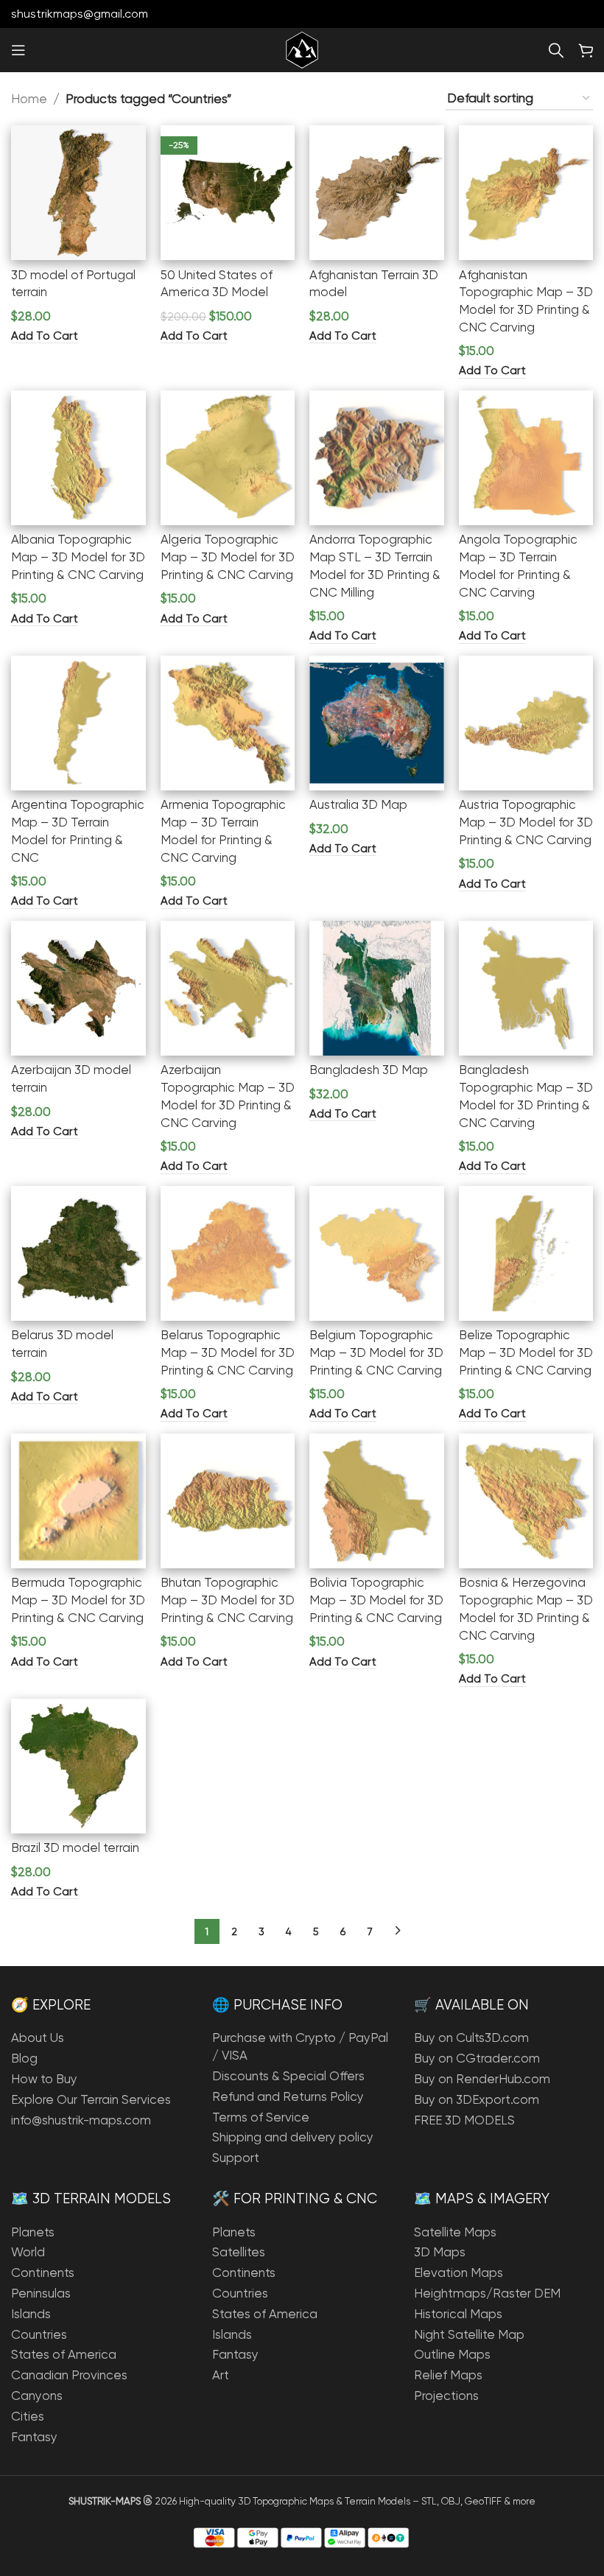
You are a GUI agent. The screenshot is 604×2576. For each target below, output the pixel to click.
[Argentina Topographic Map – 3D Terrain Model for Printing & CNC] (78, 723)
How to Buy (44, 2079)
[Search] (556, 50)
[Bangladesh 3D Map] (377, 988)
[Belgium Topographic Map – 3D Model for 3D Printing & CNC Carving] (377, 1253)
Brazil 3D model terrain (75, 1847)
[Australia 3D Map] (377, 723)
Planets (33, 2232)
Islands (31, 2314)
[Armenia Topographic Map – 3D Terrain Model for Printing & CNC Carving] (228, 723)
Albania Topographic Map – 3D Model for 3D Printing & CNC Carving (78, 557)
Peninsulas (41, 2293)
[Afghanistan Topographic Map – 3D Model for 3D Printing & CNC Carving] (526, 193)
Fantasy (34, 2437)
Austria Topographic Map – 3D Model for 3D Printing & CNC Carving (526, 822)
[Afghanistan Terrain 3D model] (377, 193)
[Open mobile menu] (18, 50)
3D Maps (440, 2252)
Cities (28, 2416)
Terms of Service (261, 2117)
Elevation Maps (459, 2273)
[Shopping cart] (586, 50)
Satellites (239, 2252)
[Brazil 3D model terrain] (78, 1766)
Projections (446, 2396)
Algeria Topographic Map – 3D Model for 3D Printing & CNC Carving (228, 557)
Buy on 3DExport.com (477, 2099)
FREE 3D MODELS (464, 2120)
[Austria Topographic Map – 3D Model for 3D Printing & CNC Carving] (526, 723)
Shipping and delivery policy (293, 2137)
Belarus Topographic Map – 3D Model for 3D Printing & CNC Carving (228, 1352)
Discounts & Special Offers (288, 2076)
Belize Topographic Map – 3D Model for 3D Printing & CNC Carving (526, 1352)
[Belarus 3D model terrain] (78, 1253)
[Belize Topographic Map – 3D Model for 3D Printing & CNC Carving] (526, 1253)
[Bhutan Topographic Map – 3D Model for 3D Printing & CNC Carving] (228, 1501)
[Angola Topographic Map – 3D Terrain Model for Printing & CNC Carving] (526, 458)
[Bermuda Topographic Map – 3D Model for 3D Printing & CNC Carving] (78, 1501)
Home (29, 99)
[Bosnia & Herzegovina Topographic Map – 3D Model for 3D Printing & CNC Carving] (526, 1501)
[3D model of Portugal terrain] (78, 193)
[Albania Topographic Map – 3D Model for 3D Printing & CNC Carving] (78, 458)
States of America (64, 2354)
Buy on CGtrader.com (477, 2058)
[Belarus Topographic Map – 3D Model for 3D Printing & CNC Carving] (228, 1253)
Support (236, 2158)
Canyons (37, 2396)
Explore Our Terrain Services (91, 2099)
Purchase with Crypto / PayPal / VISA (300, 2046)
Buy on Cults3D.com (471, 2038)
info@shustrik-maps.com (81, 2120)
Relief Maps (448, 2375)
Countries (39, 2334)
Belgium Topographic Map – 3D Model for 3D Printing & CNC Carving (376, 1352)
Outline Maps (452, 2354)
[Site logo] (302, 49)
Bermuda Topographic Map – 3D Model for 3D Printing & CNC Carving (78, 1600)
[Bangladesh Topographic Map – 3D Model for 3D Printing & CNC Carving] (526, 988)
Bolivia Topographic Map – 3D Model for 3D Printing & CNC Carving (376, 1600)
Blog (24, 2058)
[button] (45, 336)
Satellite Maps (455, 2232)
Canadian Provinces (69, 2375)
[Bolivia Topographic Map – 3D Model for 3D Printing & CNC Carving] (377, 1501)
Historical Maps (458, 2314)
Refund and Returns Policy (288, 2096)
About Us (38, 2038)
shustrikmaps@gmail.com (80, 14)
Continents (43, 2273)
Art (221, 2375)
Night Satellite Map (469, 2334)
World (28, 2252)
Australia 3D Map (358, 804)
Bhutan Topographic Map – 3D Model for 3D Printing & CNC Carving (228, 1600)
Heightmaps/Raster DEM (487, 2293)
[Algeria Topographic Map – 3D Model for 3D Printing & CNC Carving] (228, 458)
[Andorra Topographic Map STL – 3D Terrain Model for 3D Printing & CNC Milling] (377, 458)
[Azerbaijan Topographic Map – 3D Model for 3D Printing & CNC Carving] (228, 988)
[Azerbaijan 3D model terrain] (78, 988)
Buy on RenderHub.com (482, 2079)
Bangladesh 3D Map (369, 1070)
